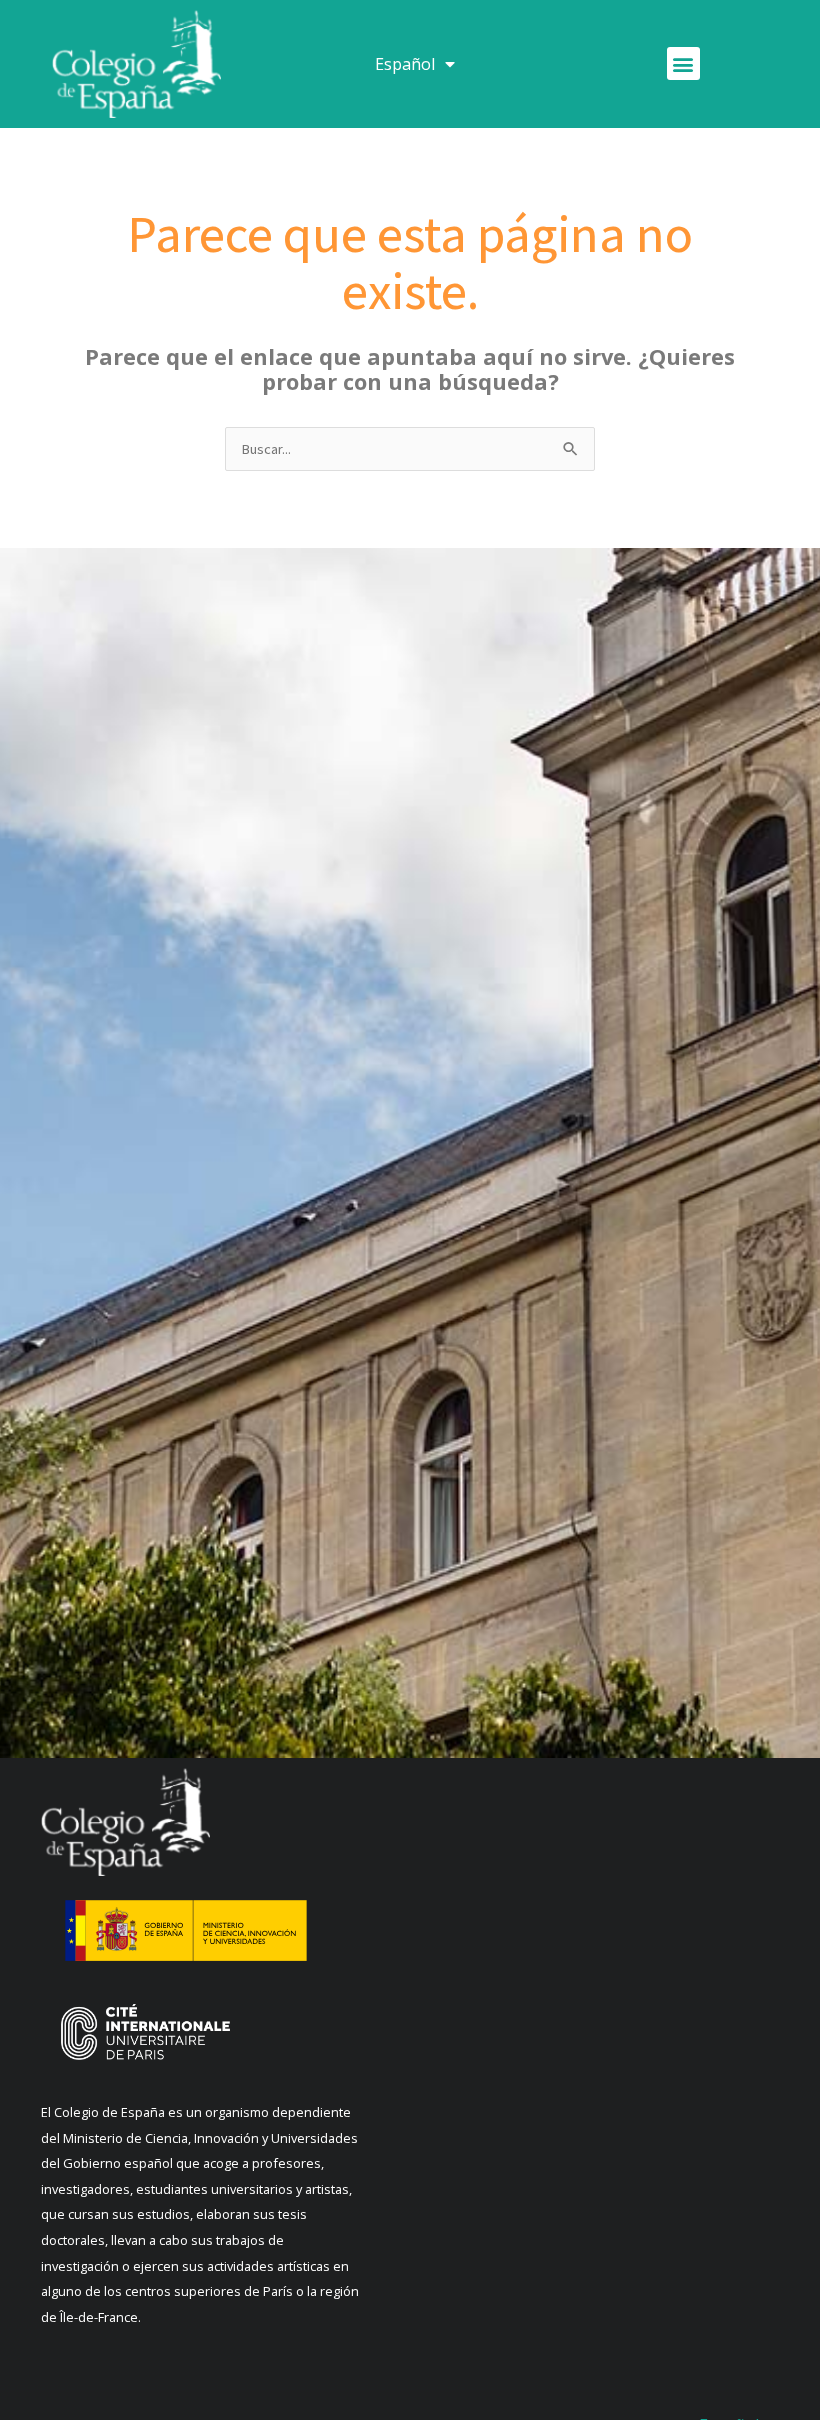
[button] (683, 63)
